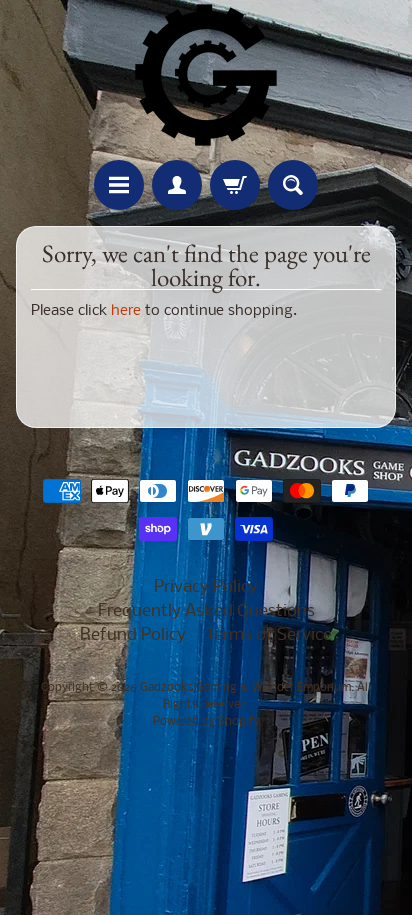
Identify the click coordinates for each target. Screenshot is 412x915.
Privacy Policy (206, 587)
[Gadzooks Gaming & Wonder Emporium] (206, 75)
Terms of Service (269, 635)
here (126, 311)
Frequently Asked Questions (206, 611)
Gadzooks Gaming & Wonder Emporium (245, 688)
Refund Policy (133, 635)
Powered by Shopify (206, 722)
